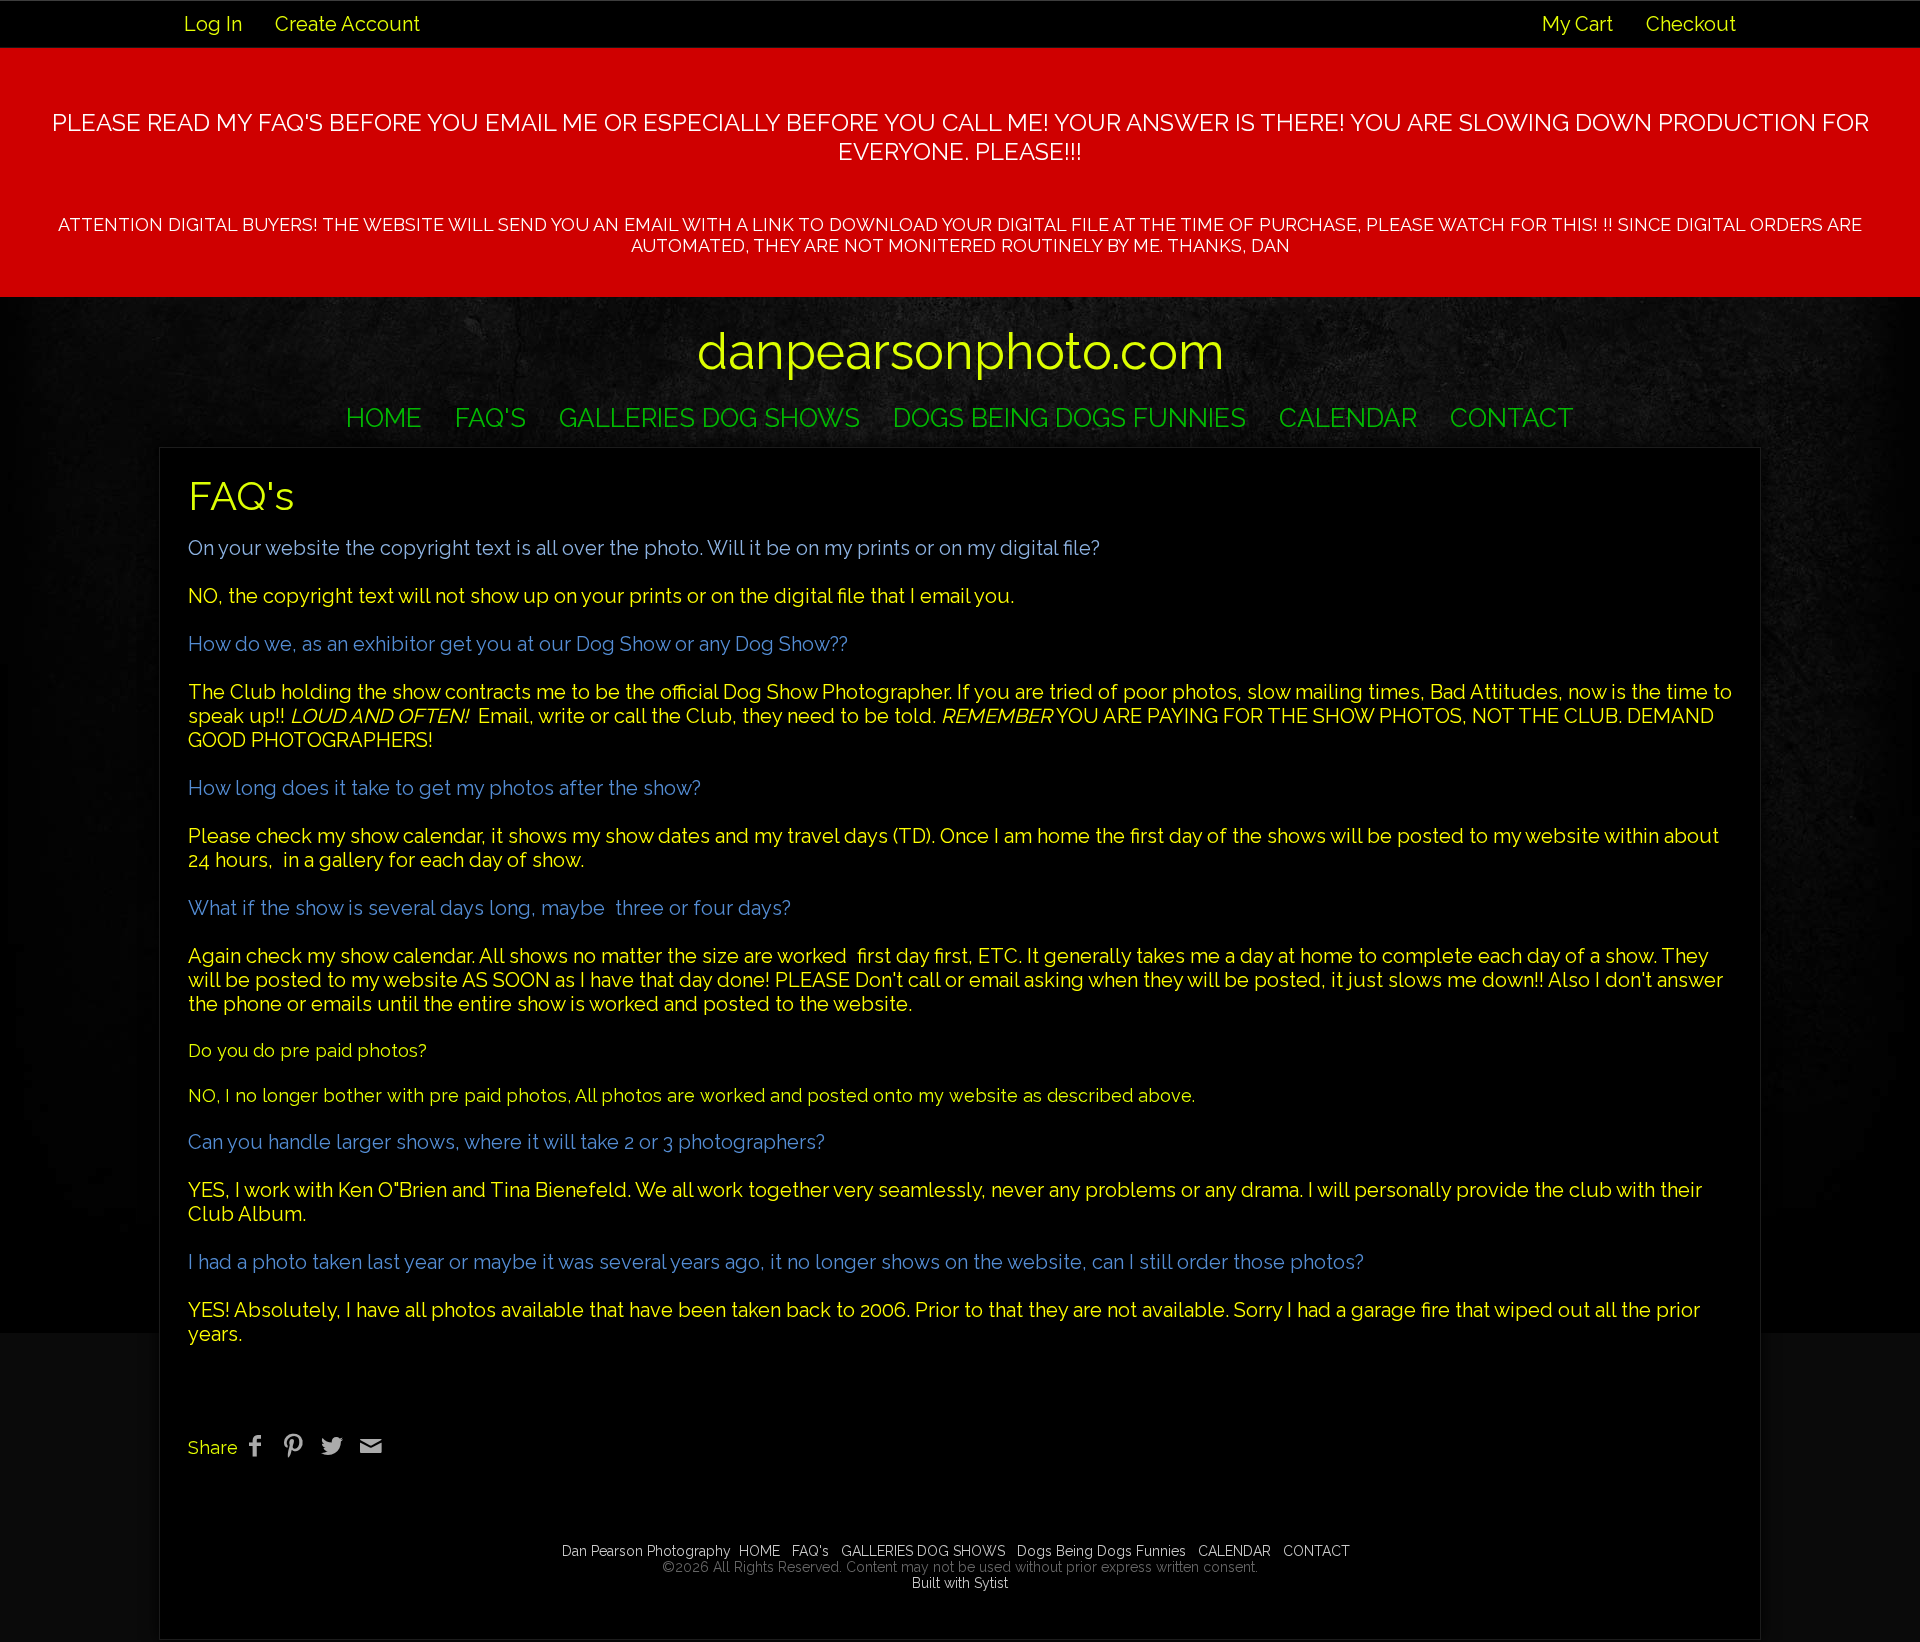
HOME (384, 418)
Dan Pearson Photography (646, 1551)
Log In (213, 24)
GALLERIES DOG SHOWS (709, 418)
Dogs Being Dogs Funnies (1069, 418)
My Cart (1580, 24)
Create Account (347, 24)
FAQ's (490, 418)
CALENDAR (1348, 418)
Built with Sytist (960, 1583)
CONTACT (1512, 418)
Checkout (1691, 24)
